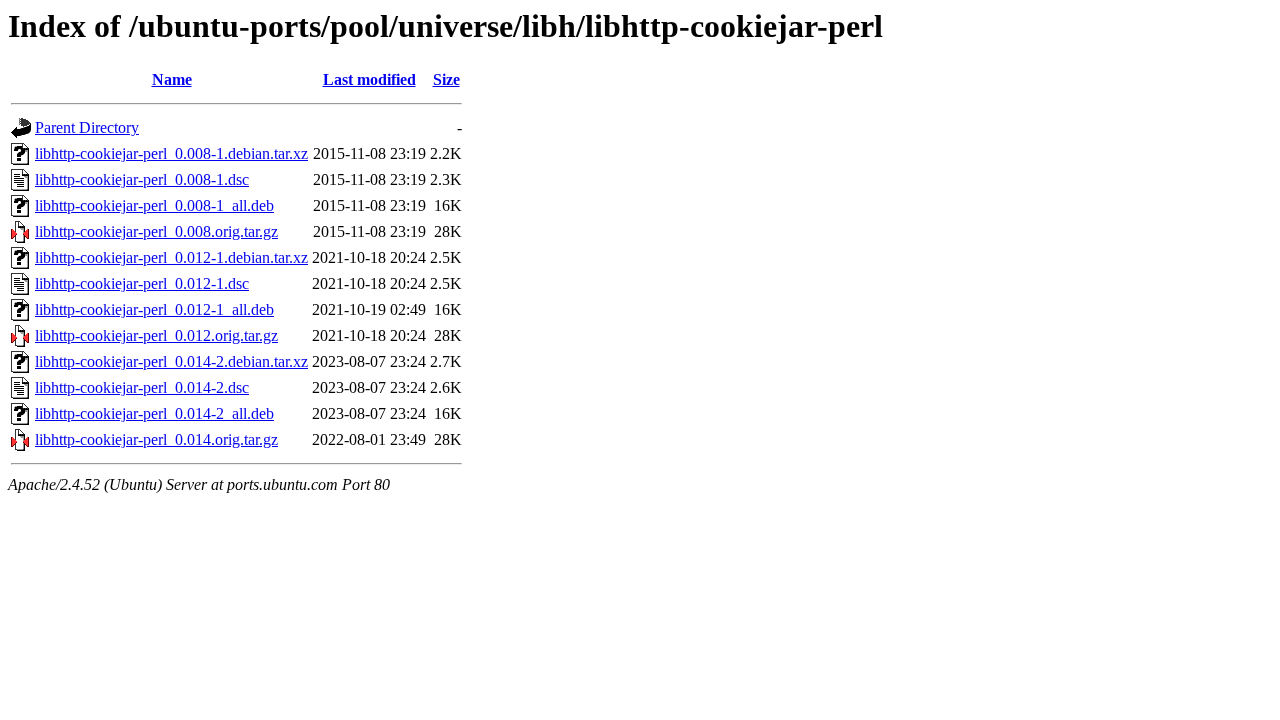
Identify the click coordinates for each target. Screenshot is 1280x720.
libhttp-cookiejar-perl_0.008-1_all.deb (154, 205)
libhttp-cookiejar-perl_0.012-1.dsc (142, 283)
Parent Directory (87, 127)
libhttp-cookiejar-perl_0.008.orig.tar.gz (156, 231)
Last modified (369, 79)
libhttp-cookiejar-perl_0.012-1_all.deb (154, 309)
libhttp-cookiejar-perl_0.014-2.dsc (142, 387)
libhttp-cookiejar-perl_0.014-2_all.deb (154, 413)
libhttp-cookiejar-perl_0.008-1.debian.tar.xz (171, 153)
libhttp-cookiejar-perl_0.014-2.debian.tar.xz (171, 361)
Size (446, 79)
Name (172, 79)
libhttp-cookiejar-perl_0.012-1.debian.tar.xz (171, 257)
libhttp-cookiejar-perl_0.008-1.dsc (142, 179)
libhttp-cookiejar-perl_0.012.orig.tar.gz (156, 335)
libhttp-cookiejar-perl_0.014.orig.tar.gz (156, 439)
